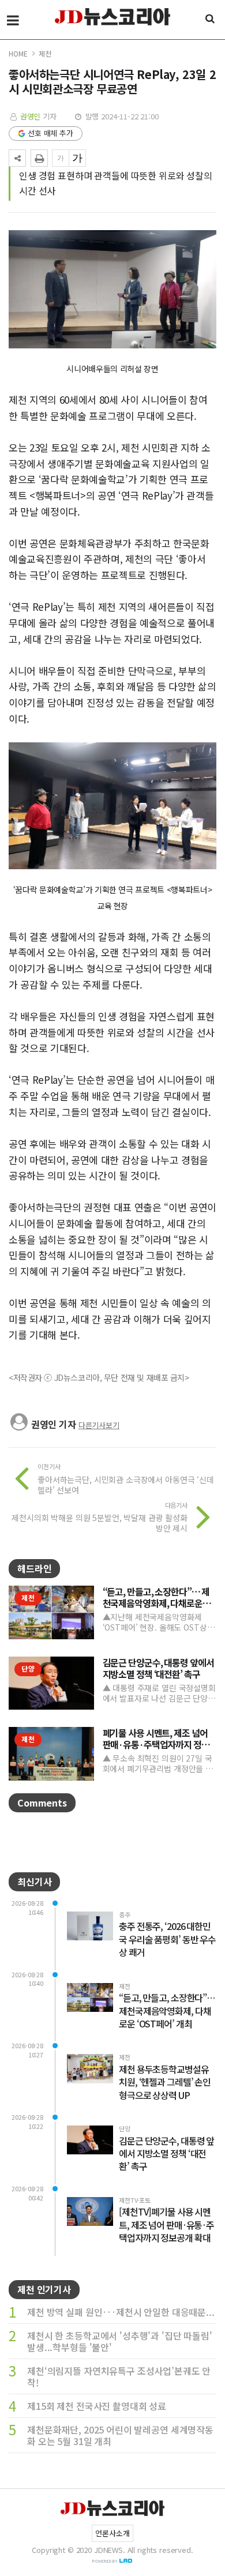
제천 (45, 53)
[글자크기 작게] (61, 158)
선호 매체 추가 (50, 133)
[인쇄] (39, 158)
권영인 (31, 116)
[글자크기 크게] (77, 158)
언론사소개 (112, 2533)
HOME (18, 53)
